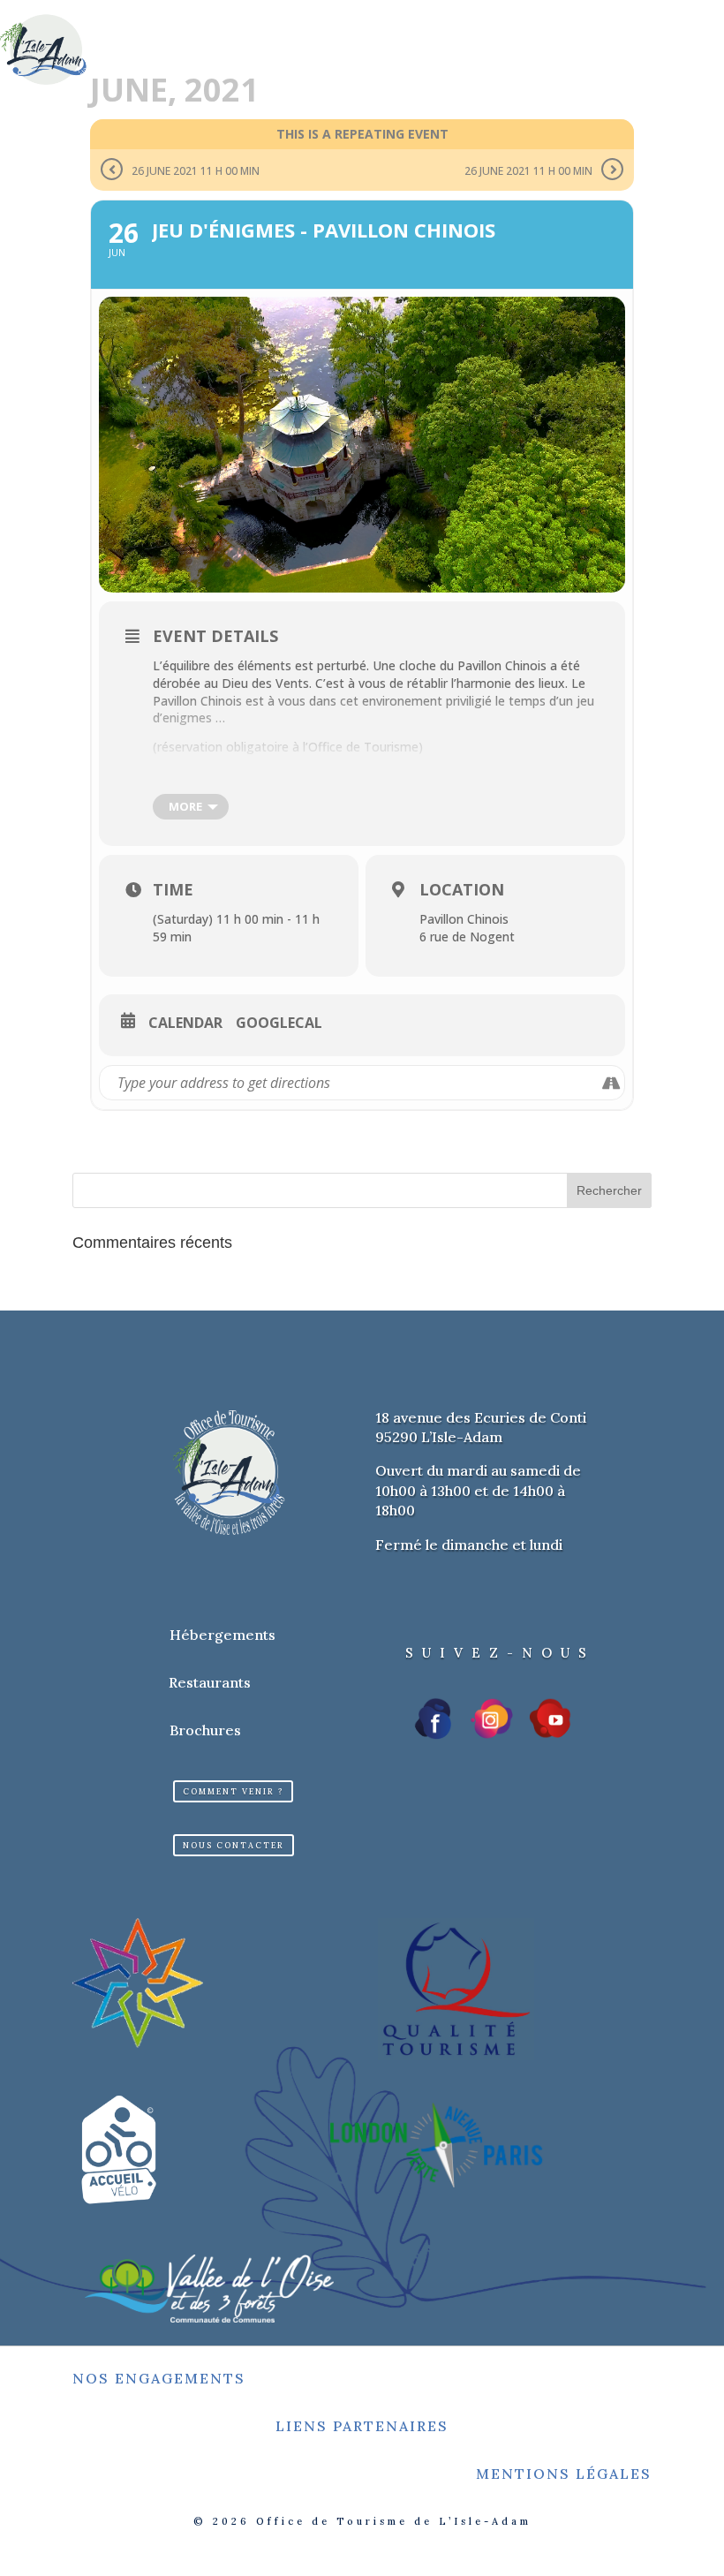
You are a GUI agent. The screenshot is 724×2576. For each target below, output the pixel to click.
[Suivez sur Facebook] (434, 1719)
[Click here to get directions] (611, 1083)
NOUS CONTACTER (234, 1845)
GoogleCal (279, 1024)
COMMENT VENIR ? (233, 1791)
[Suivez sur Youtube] (550, 1719)
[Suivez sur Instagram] (492, 1719)
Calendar (185, 1024)
